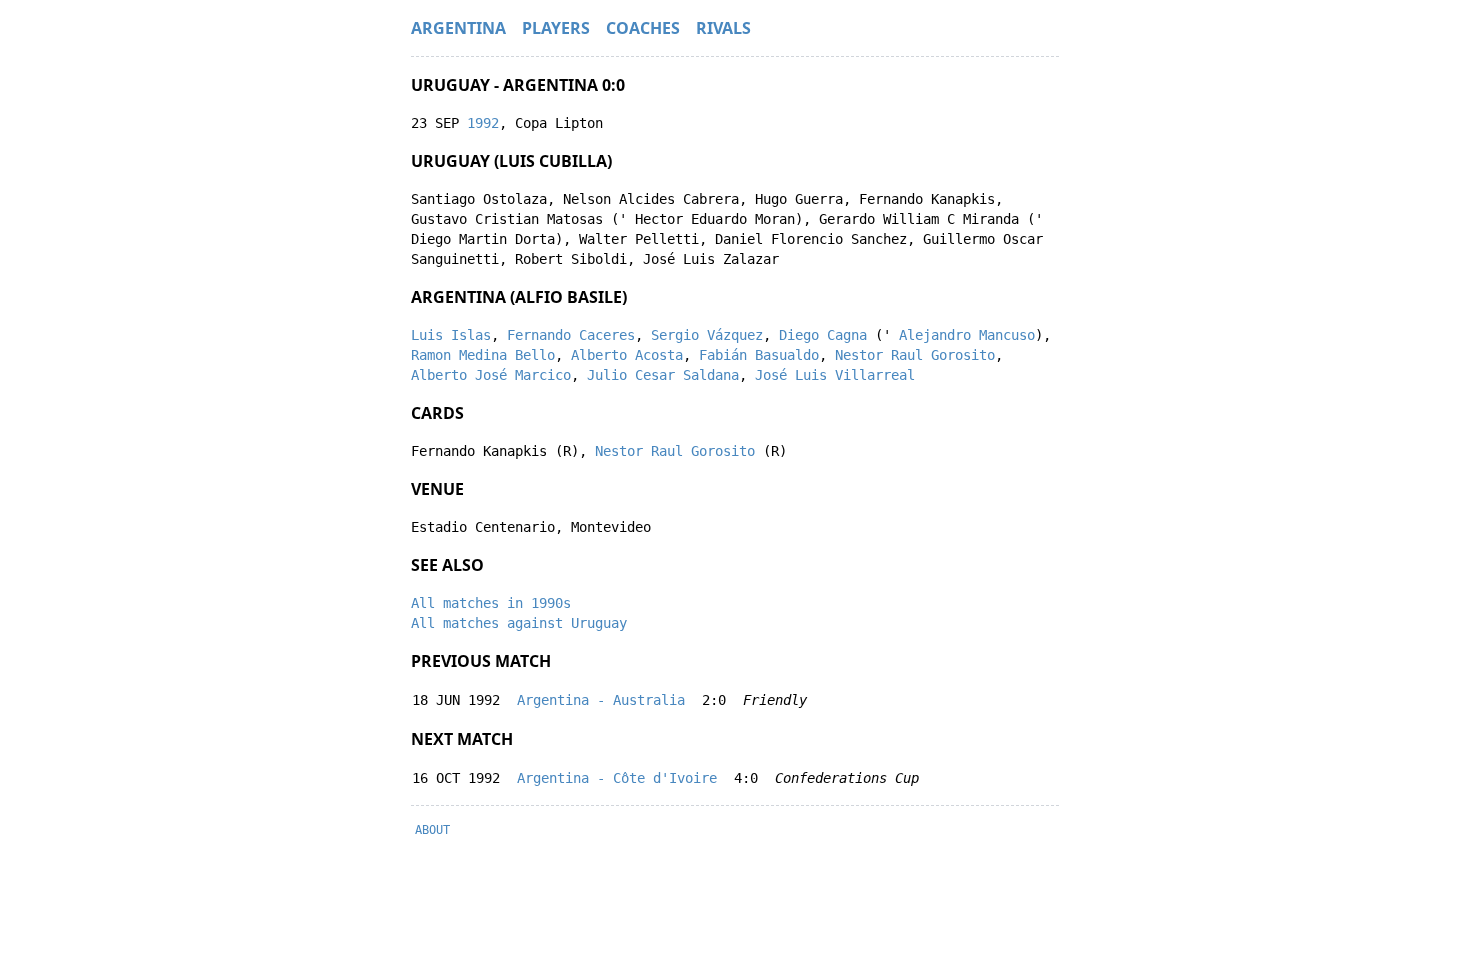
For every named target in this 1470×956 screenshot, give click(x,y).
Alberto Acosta (627, 355)
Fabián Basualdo (759, 355)
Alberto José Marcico (491, 375)
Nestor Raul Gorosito (915, 355)
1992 (483, 123)
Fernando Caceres (571, 335)
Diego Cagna (823, 335)
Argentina (458, 28)
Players (556, 28)
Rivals (723, 28)
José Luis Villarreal (835, 375)
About (432, 830)
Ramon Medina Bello (483, 355)
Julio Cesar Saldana (663, 375)
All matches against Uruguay (519, 623)
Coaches (643, 28)
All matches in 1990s (491, 603)
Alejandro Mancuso (967, 335)
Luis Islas (451, 335)
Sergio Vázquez (707, 335)
